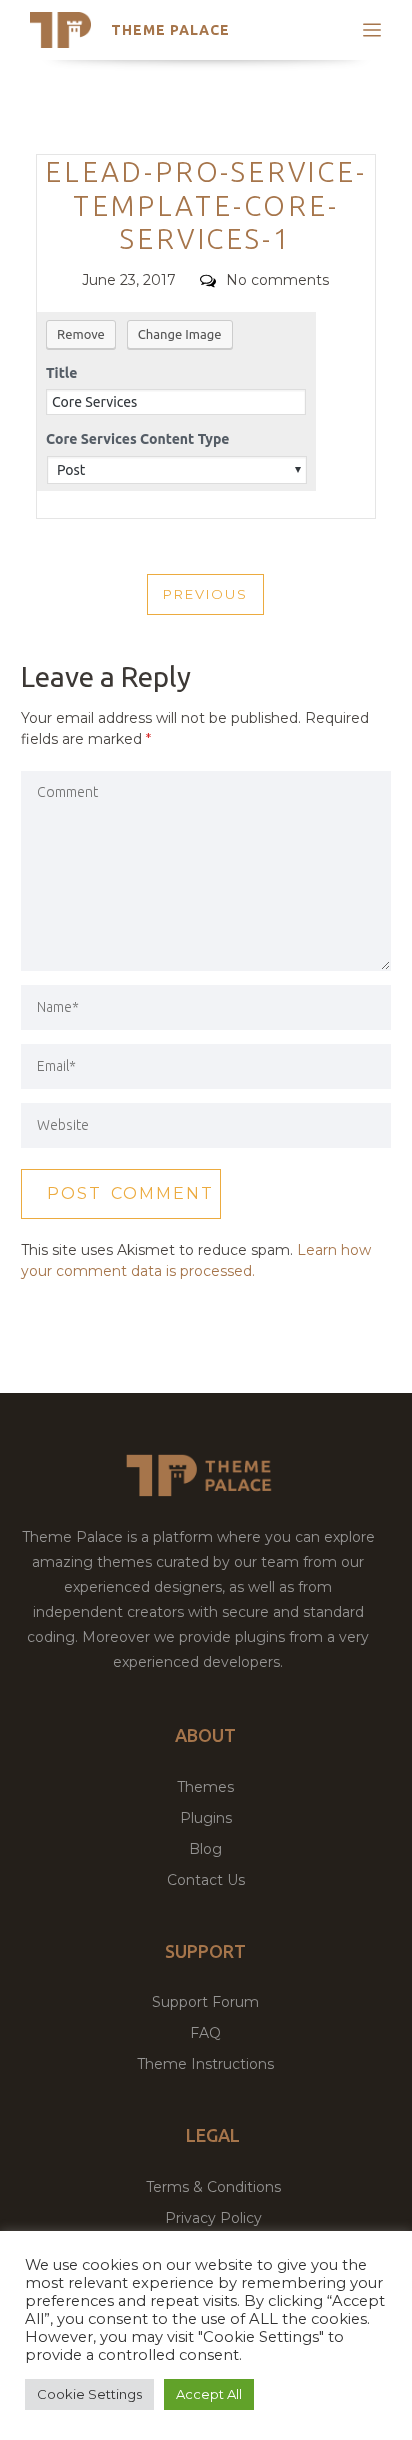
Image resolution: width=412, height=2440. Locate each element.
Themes (205, 1787)
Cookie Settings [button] (89, 2394)
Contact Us (206, 1880)
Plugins (206, 1818)
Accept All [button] (209, 2394)
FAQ (205, 2033)
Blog (205, 1849)
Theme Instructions (205, 2064)
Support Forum (205, 2002)
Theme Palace (170, 30)
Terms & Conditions (213, 2187)
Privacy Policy (213, 2218)
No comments (277, 280)
